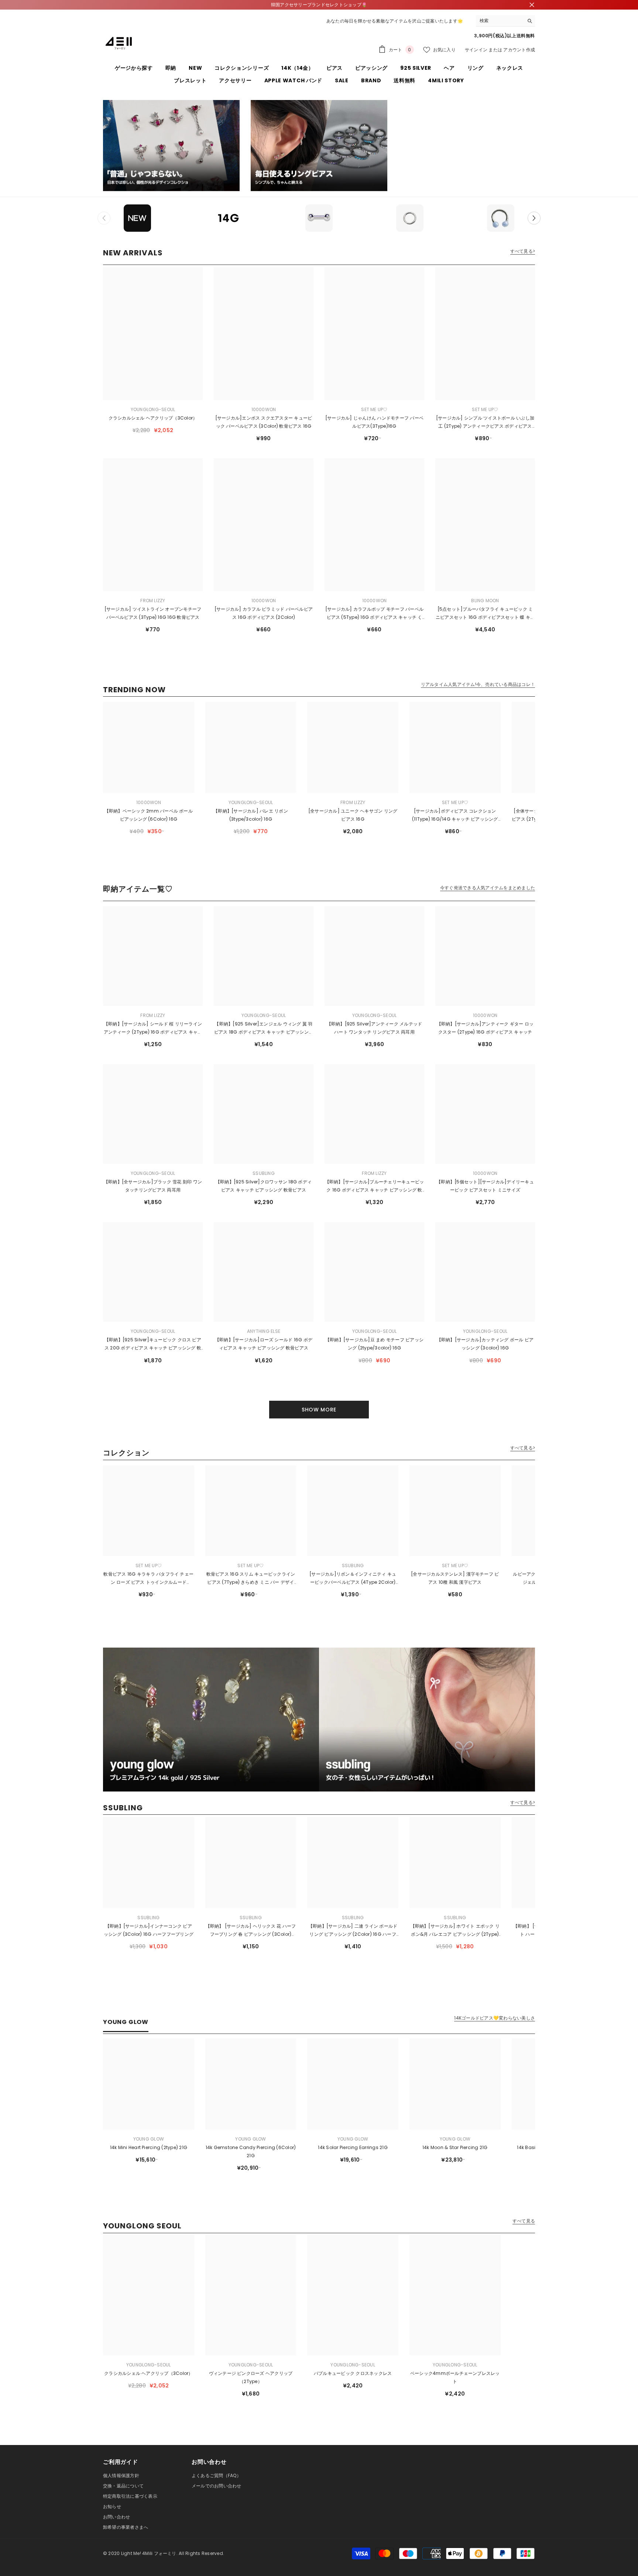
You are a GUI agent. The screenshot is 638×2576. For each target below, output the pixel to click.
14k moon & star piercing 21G (455, 2147)
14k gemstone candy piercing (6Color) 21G (251, 2151)
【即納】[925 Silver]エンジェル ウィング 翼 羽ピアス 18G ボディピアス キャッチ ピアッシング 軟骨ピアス (264, 1028)
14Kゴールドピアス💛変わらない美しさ (495, 2018)
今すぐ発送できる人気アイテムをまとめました (488, 888)
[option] (137, 218)
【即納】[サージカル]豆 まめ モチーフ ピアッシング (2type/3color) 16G (374, 1344)
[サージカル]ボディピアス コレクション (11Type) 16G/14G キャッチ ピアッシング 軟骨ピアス (455, 815)
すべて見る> (523, 251)
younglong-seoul (153, 409)
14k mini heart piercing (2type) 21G (149, 2147)
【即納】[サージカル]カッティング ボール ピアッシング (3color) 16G (485, 1344)
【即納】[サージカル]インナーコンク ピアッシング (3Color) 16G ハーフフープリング (149, 1930)
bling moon (485, 601)
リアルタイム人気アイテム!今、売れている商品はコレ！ (478, 684)
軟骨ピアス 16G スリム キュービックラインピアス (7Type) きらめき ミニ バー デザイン (251, 1579)
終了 (532, 5)
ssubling (264, 1173)
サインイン (476, 50)
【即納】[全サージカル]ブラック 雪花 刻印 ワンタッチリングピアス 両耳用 (153, 1186)
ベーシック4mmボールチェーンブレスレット (455, 2377)
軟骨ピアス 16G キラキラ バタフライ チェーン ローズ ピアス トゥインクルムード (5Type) (148, 1579)
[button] (534, 218)
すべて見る (524, 2221)
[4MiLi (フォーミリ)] (171, 146)
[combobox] (500, 21)
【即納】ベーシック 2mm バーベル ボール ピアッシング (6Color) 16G (149, 815)
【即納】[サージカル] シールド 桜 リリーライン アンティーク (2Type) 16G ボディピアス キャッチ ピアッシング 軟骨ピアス (153, 1028)
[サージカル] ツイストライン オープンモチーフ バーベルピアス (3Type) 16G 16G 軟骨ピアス (153, 613)
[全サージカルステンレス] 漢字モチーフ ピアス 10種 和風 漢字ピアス (455, 1578)
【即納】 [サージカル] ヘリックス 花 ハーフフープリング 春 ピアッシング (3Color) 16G (251, 1931)
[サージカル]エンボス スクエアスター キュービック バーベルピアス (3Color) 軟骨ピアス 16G (264, 422)
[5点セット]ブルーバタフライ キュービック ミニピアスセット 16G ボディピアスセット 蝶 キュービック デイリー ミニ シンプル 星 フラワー (485, 614)
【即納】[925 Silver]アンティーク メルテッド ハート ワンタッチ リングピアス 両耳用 (375, 1028)
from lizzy (153, 601)
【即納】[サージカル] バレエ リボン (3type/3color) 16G (251, 815)
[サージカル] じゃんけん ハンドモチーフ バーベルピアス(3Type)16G (374, 422)
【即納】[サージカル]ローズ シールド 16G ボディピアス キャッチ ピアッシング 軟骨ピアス (264, 1344)
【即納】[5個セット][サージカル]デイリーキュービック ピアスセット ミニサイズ (485, 1186)
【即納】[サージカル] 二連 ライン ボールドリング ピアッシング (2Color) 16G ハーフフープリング (353, 1931)
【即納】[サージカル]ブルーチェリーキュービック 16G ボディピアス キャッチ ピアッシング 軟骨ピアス (375, 1186)
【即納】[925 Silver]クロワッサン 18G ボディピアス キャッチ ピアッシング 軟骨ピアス (264, 1186)
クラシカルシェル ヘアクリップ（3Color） (153, 418)
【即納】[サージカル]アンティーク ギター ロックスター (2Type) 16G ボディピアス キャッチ (485, 1028)
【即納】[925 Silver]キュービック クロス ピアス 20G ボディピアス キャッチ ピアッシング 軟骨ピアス (153, 1344)
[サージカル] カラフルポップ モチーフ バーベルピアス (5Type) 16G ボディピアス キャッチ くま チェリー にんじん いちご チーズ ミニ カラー (374, 614)
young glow (149, 2139)
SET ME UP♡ (374, 409)
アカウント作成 (519, 50)
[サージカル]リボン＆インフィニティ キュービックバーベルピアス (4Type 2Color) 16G (353, 1579)
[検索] (505, 21)
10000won (264, 409)
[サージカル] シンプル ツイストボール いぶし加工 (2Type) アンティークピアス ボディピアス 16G (485, 423)
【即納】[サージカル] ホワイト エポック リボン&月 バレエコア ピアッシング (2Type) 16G (455, 1931)
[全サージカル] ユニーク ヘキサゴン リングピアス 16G (353, 815)
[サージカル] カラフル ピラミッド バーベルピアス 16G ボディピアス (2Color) (264, 613)
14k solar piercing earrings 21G (353, 2147)
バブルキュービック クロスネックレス (353, 2373)
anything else (264, 1331)
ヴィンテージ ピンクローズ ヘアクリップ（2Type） (251, 2377)
